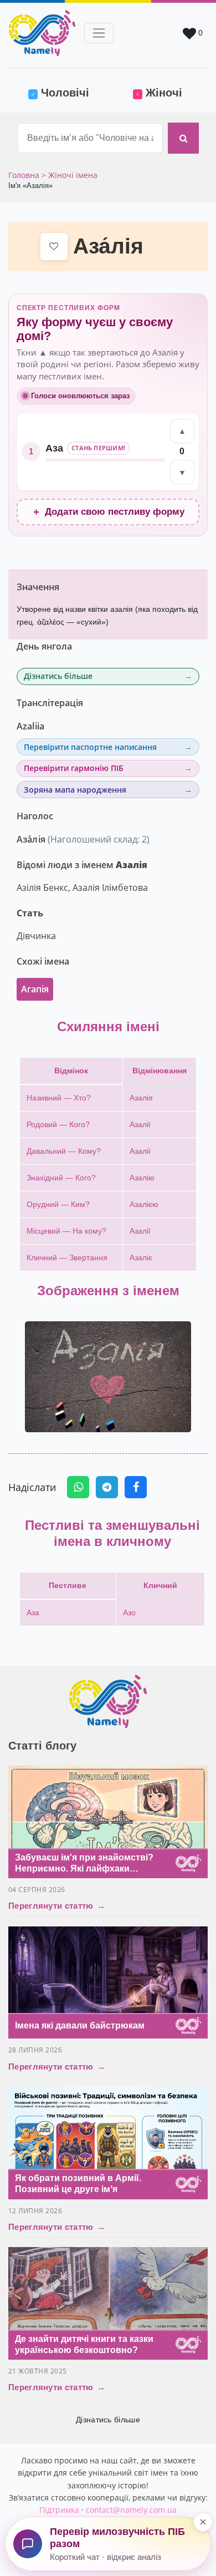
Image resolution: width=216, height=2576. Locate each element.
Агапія (35, 989)
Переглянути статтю (57, 1906)
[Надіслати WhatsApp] (78, 1487)
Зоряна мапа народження (75, 790)
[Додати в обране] (54, 247)
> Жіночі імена (70, 175)
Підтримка (59, 2510)
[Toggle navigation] (99, 33)
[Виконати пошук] (183, 138)
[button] (108, 1377)
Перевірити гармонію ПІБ (74, 768)
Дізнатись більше (58, 676)
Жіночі (159, 93)
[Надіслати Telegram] (107, 1487)
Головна (25, 175)
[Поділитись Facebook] (136, 1487)
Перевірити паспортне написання (90, 747)
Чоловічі (67, 92)
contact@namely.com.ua (131, 2510)
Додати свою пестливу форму (108, 512)
